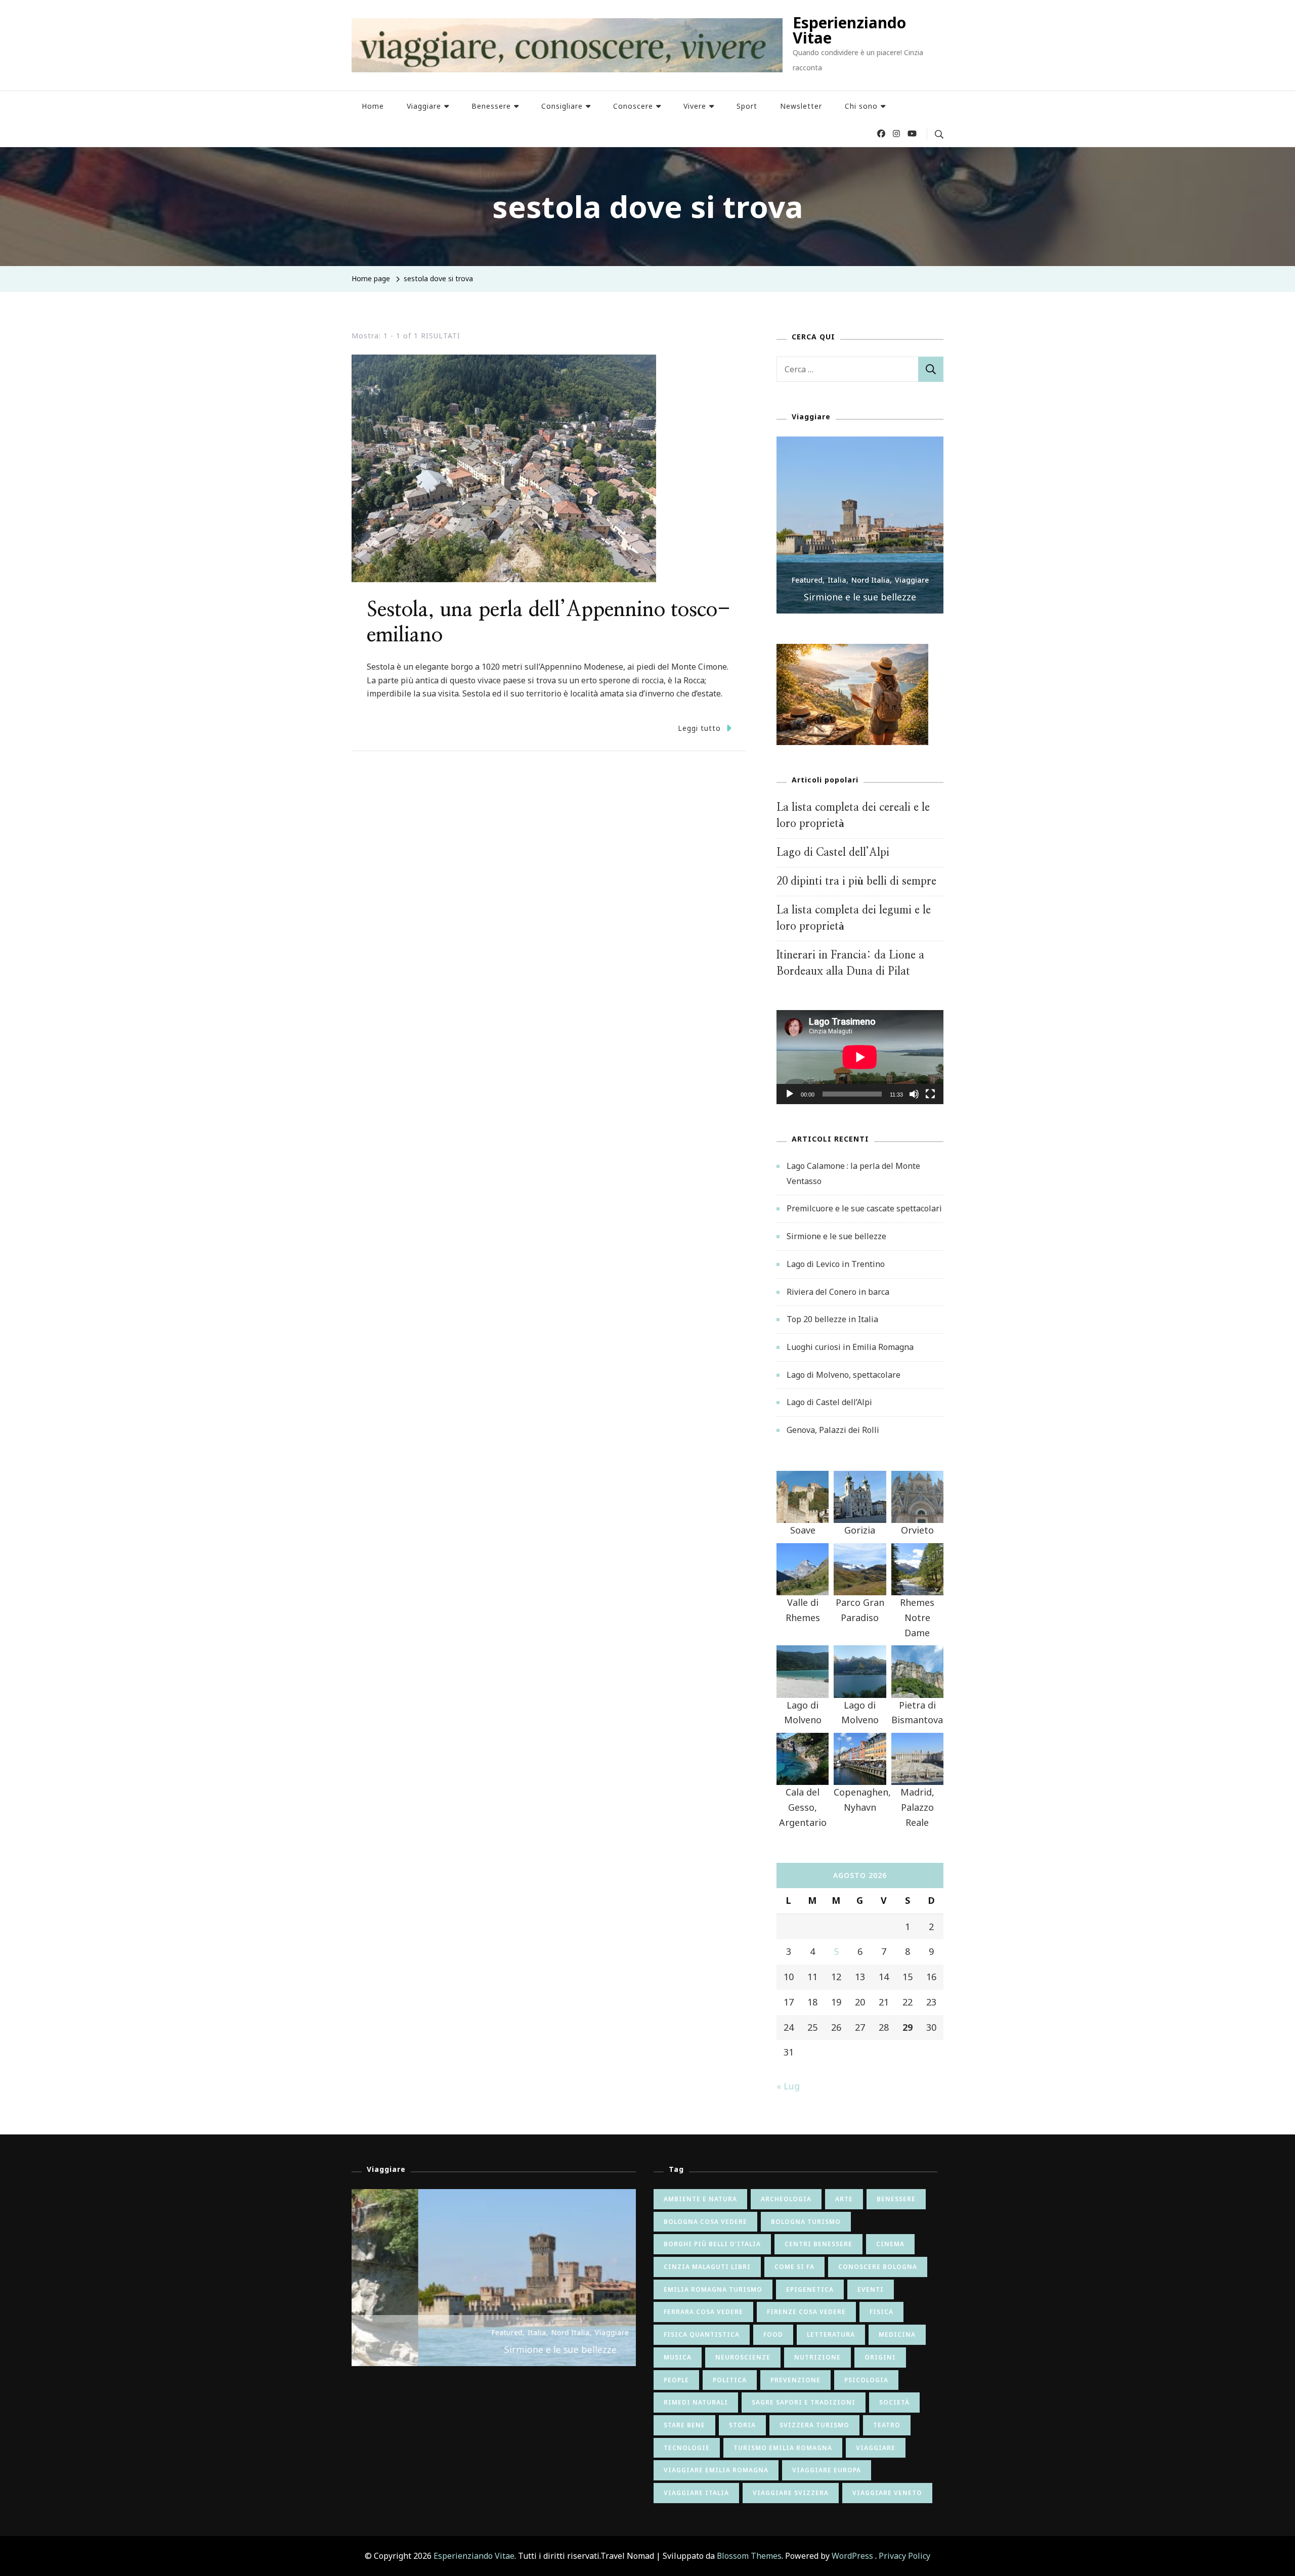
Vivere (695, 106)
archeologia (786, 2199)
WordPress (852, 2556)
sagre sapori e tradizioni (804, 2402)
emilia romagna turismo (713, 2289)
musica (678, 2357)
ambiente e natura (700, 2199)
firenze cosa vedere (806, 2312)
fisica (881, 2312)
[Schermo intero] (930, 1102)
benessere (896, 2199)
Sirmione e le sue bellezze (860, 597)
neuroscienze (743, 2357)
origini (880, 2357)
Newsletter (801, 106)
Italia (837, 580)
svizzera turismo (814, 2425)
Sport (747, 106)
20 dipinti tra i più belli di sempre (856, 881)
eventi (871, 2289)
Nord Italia (871, 580)
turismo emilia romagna (783, 2448)
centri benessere (818, 2244)
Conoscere (633, 106)
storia (742, 2425)
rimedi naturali (696, 2402)
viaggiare (876, 2448)
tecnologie (687, 2448)
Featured (807, 580)
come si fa (794, 2267)
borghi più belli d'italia (712, 2244)
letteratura (831, 2334)
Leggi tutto (699, 728)
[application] (860, 1057)
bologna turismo (806, 2222)
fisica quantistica (702, 2334)
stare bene (684, 2425)
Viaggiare (424, 106)
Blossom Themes (749, 2556)
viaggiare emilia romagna (716, 2470)
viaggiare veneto (887, 2493)
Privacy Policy (904, 2556)
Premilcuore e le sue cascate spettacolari (864, 1208)
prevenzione (795, 2380)
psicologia (866, 2380)
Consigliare (562, 106)
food (773, 2334)
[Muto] (914, 1102)
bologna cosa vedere (705, 2222)
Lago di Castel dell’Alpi (833, 853)
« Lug (788, 2086)
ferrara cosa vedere (703, 2312)
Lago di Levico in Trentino (836, 1264)
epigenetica (810, 2289)
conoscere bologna (878, 2267)
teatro (887, 2425)
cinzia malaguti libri (707, 2267)
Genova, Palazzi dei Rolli (833, 1430)
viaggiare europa (827, 2470)
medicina (897, 2334)
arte (844, 2199)
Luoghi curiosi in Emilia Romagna (850, 1347)
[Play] (790, 1102)
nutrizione (817, 2357)
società (894, 2402)
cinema (890, 2244)
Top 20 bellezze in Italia (832, 1319)
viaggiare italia (696, 2493)
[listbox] (860, 525)
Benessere (491, 106)
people (676, 2380)
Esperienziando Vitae (849, 30)
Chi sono (861, 106)
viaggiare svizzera (791, 2493)
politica (730, 2380)
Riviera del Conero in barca (838, 1292)
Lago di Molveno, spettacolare (844, 1375)
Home (373, 106)
